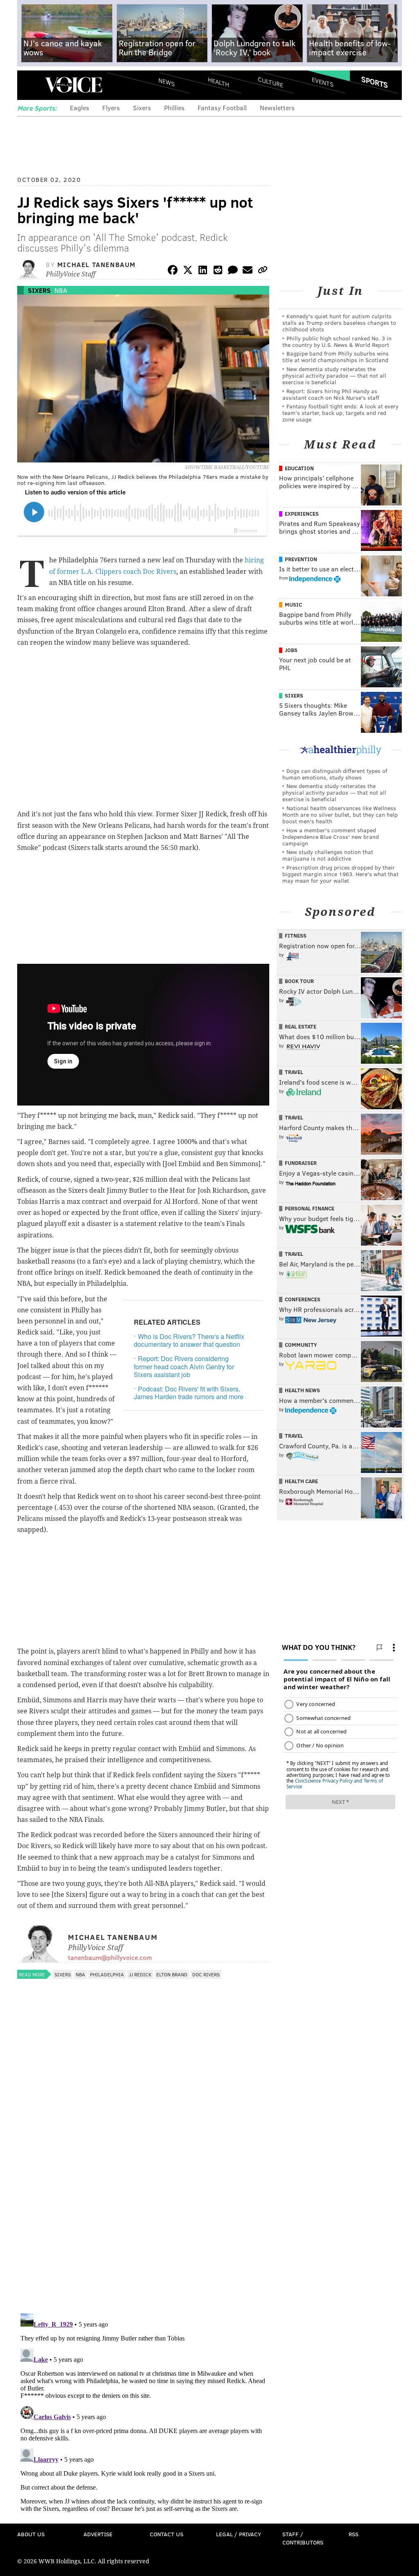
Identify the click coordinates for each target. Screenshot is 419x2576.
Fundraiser (301, 1163)
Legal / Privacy (239, 2534)
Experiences (302, 514)
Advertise (98, 2534)
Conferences (303, 1299)
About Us (31, 2534)
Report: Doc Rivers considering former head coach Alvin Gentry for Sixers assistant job (184, 1366)
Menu (30, 85)
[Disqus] (143, 2201)
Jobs (291, 650)
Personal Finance (310, 1208)
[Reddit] (218, 271)
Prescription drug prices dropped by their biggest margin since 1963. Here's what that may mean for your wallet (340, 874)
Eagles (80, 108)
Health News (302, 1390)
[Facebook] (173, 271)
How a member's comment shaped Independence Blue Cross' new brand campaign (331, 837)
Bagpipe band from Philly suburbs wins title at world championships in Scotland (336, 357)
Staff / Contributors (303, 2538)
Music (293, 605)
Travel (294, 1072)
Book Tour (299, 981)
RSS (354, 2534)
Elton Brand (172, 1974)
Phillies (174, 108)
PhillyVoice (73, 85)
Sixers (142, 108)
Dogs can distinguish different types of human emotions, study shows (335, 774)
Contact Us (167, 2534)
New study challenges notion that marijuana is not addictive (328, 855)
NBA (61, 290)
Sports (375, 82)
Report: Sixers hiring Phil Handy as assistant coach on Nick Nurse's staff (331, 394)
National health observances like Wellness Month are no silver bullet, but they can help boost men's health (340, 814)
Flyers (111, 108)
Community (301, 1345)
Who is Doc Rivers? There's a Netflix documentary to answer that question (189, 1340)
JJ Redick (140, 1974)
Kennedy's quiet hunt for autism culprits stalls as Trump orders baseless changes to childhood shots (339, 323)
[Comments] (233, 271)
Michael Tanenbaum (97, 264)
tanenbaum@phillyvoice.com (110, 1957)
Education (299, 468)
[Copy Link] (263, 271)
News (167, 82)
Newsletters (277, 108)
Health (219, 82)
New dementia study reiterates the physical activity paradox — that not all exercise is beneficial (334, 375)
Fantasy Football (222, 108)
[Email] (248, 271)
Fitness (296, 936)
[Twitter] (188, 271)
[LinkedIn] (203, 271)
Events (323, 82)
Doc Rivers (206, 1974)
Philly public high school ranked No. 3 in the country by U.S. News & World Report (337, 341)
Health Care (301, 1481)
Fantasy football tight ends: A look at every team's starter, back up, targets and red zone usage (340, 413)
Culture (270, 82)
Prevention (301, 559)
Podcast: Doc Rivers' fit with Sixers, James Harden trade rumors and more (189, 1393)
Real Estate (301, 1026)
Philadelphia (107, 1974)
